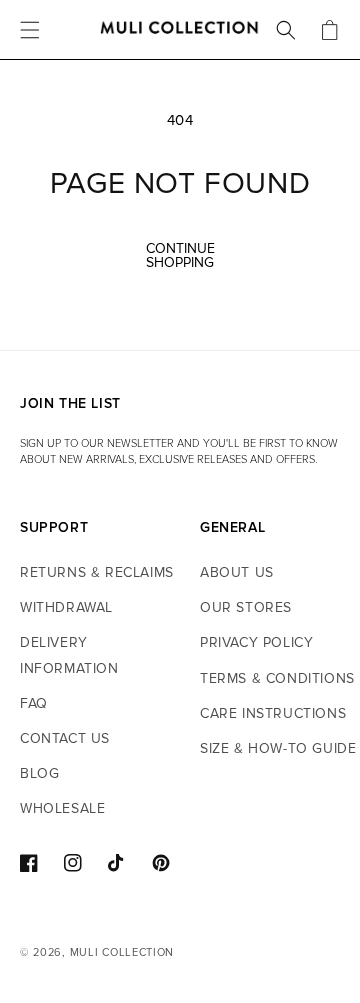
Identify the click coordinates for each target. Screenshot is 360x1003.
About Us (237, 572)
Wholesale (62, 808)
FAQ (34, 703)
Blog (39, 773)
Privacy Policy (256, 642)
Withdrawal (66, 607)
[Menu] (30, 30)
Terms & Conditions (277, 678)
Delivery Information (69, 655)
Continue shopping (180, 255)
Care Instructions (273, 713)
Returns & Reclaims (97, 572)
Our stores (246, 607)
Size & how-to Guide (278, 748)
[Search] (286, 30)
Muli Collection (122, 952)
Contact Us (65, 738)
